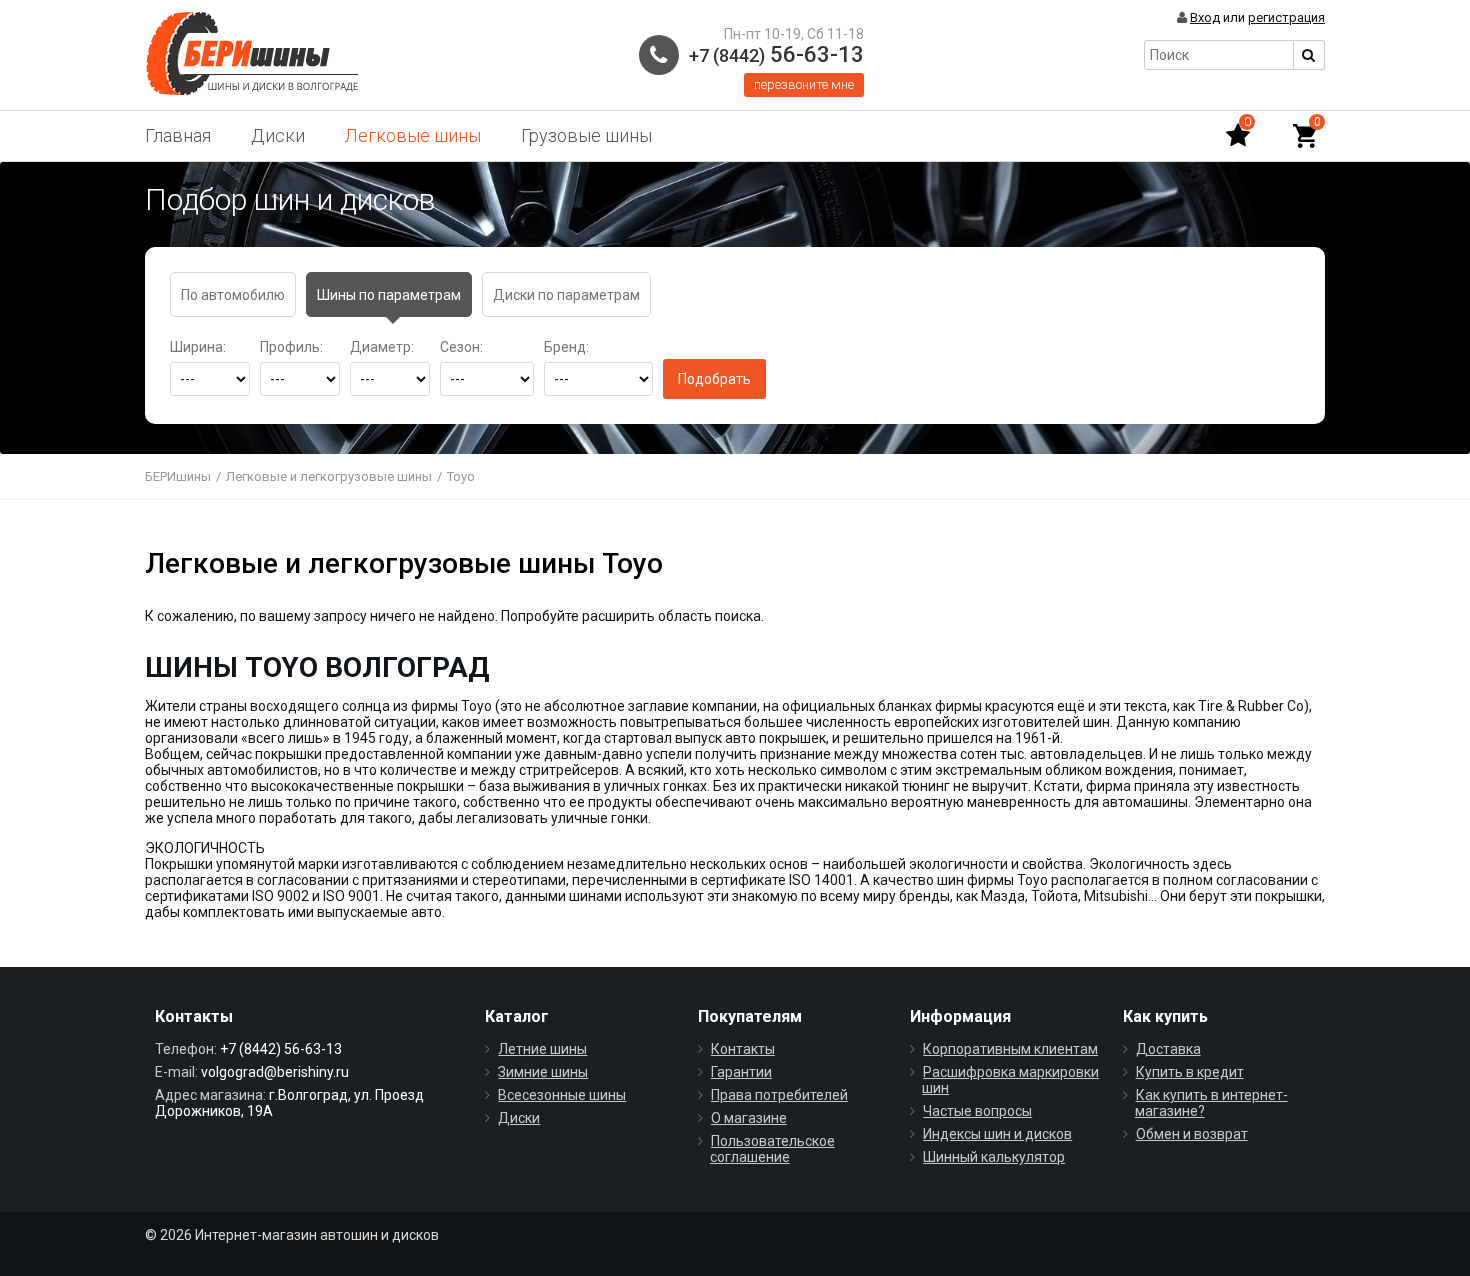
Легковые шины (413, 135)
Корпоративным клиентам (1010, 1049)
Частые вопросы (977, 1111)
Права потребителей (779, 1095)
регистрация (1286, 17)
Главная (178, 135)
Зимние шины (543, 1072)
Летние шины (542, 1049)
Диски (278, 135)
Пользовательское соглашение (772, 1149)
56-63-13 (776, 54)
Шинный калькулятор (994, 1157)
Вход (1205, 17)
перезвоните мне (804, 84)
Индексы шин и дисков (997, 1134)
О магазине (749, 1118)
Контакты (743, 1049)
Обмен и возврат (1192, 1134)
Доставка (1168, 1049)
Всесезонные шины (562, 1095)
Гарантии (741, 1072)
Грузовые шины (586, 135)
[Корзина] (1305, 136)
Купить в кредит (1190, 1072)
